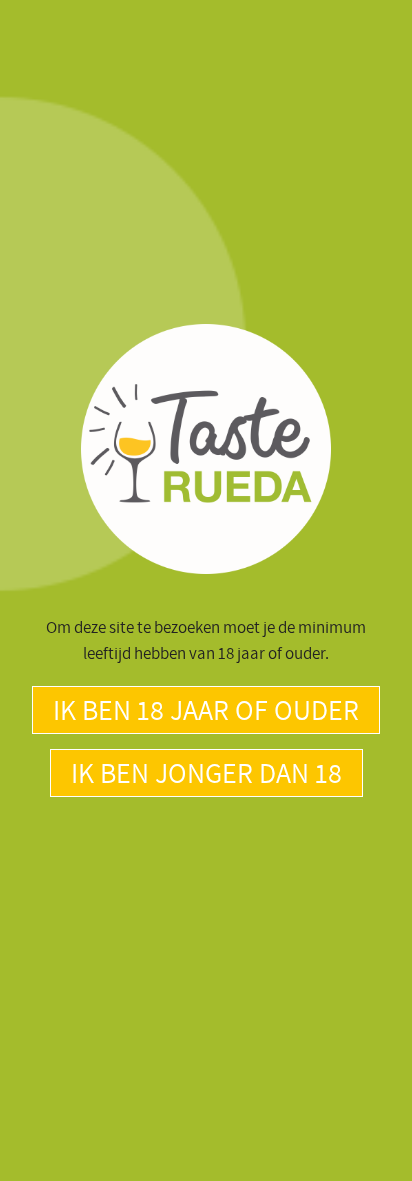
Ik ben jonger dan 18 (206, 772)
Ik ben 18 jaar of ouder (206, 709)
